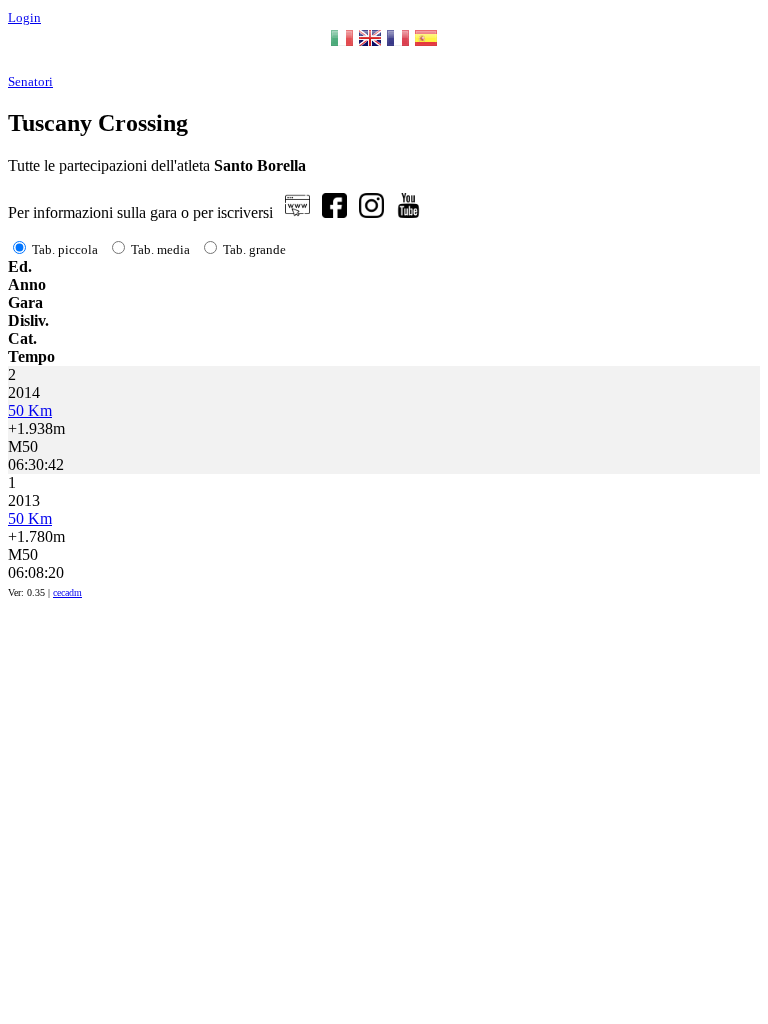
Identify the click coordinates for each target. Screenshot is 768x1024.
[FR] (398, 44)
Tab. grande (254, 249)
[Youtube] (408, 212)
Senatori (30, 81)
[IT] (342, 44)
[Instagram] (371, 212)
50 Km (30, 410)
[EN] (370, 44)
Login (24, 17)
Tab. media (160, 249)
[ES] (426, 44)
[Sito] (297, 212)
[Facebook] (334, 212)
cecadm (67, 592)
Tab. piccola (65, 249)
